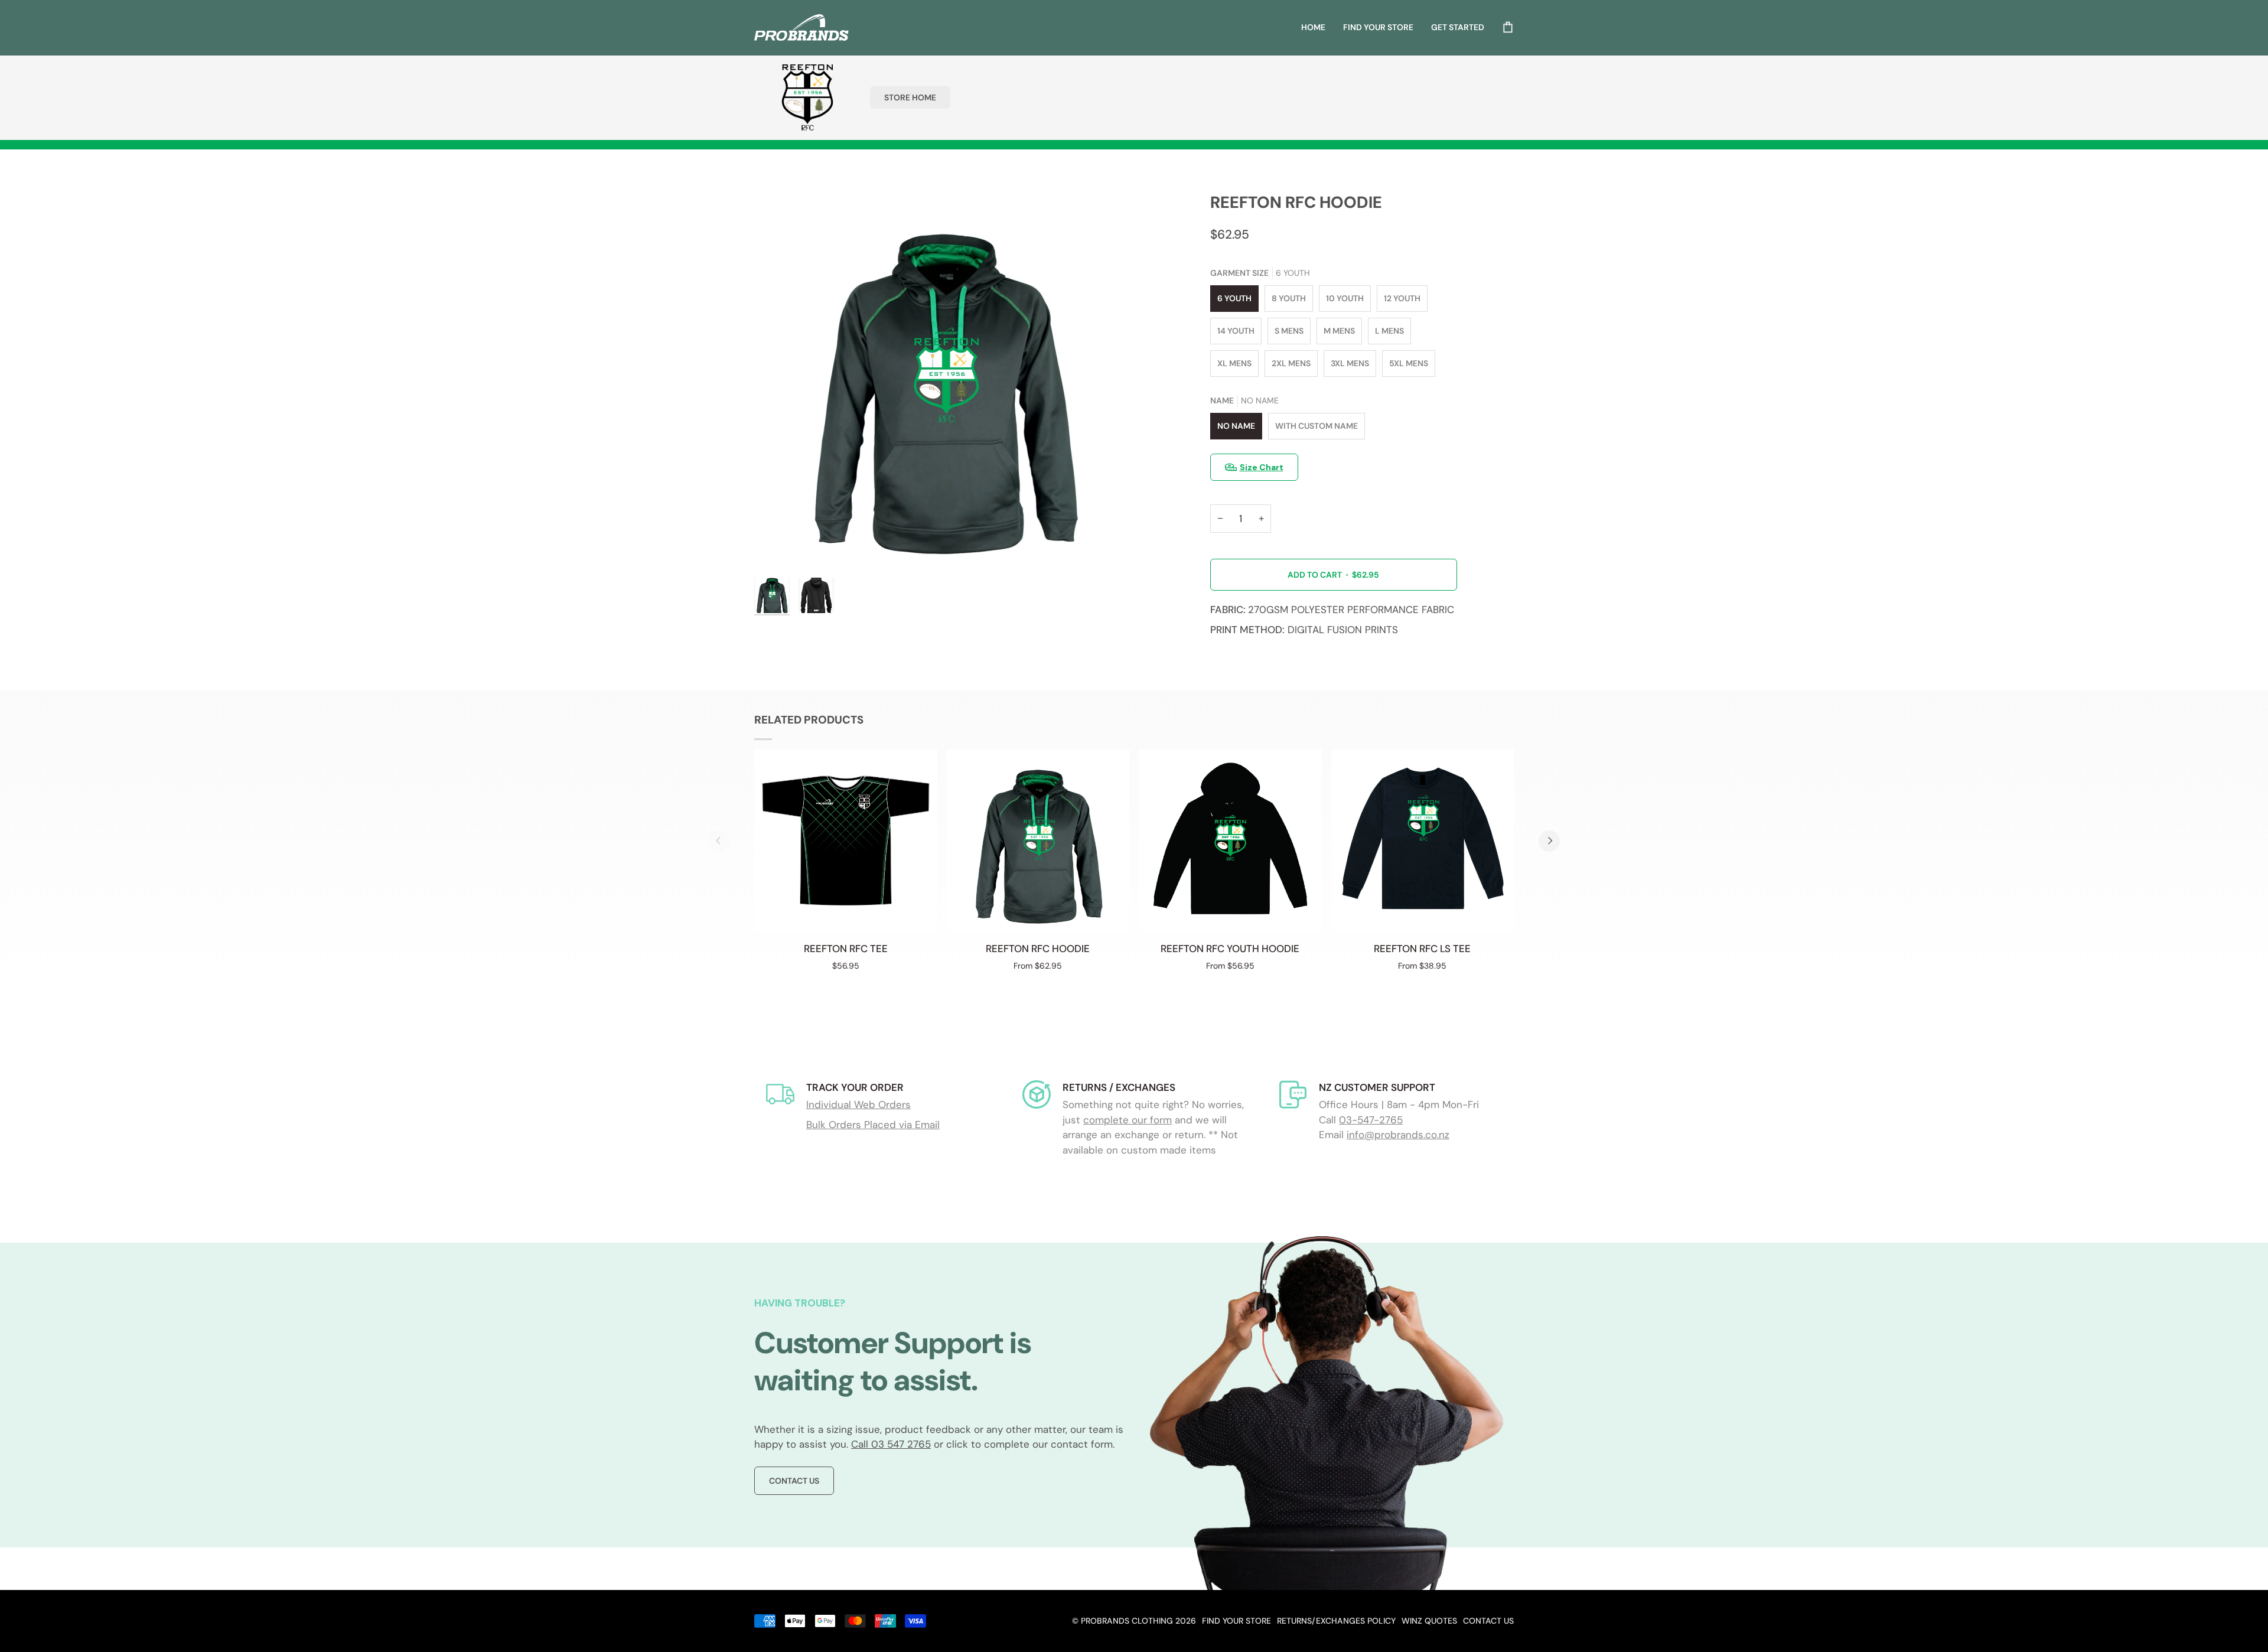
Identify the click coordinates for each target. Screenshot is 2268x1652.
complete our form (1128, 1120)
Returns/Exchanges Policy (1336, 1621)
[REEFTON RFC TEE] (846, 841)
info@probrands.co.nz (1398, 1135)
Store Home (910, 97)
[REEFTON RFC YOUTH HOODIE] (1230, 841)
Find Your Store (1236, 1621)
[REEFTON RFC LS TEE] (1423, 841)
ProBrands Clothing (1127, 1621)
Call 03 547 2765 (891, 1444)
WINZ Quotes (1429, 1621)
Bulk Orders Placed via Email (873, 1125)
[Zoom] (944, 382)
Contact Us (794, 1481)
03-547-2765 (1371, 1120)
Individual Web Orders (858, 1104)
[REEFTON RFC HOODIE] (1038, 841)
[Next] (1549, 841)
